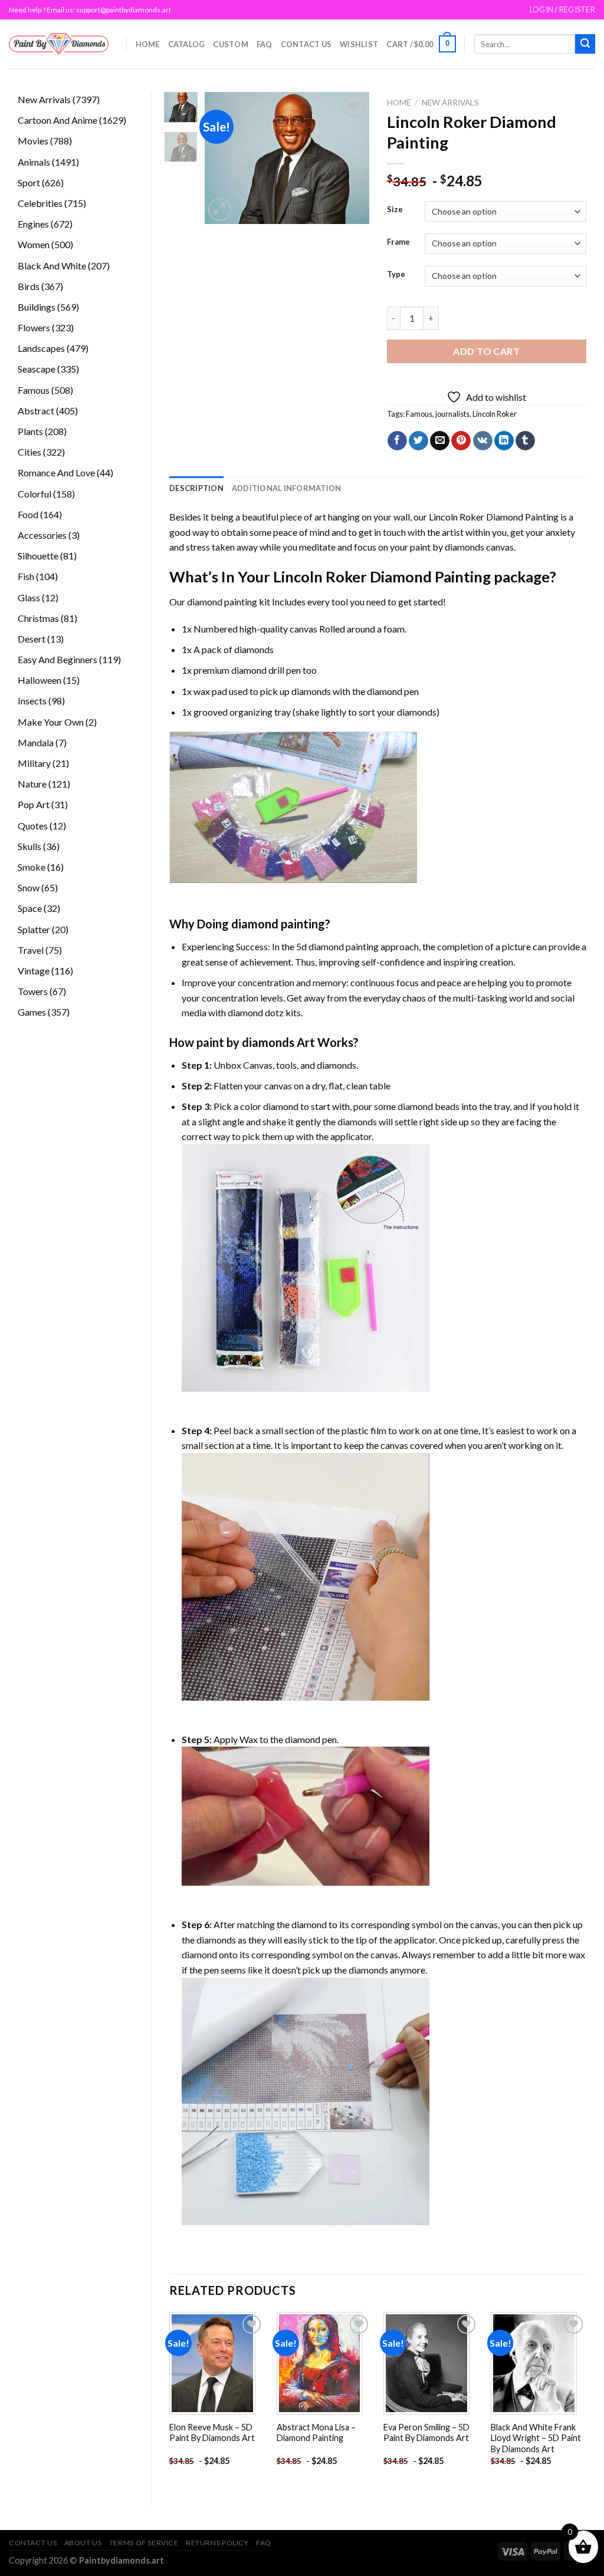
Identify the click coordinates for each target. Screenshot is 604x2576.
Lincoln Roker (495, 414)
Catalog (187, 44)
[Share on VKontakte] (483, 441)
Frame (398, 242)
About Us (83, 2543)
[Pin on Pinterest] (461, 441)
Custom (231, 44)
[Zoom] (220, 210)
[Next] (351, 158)
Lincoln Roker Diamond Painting (494, 517)
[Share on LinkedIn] (504, 441)
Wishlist (359, 44)
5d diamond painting (337, 946)
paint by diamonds (447, 547)
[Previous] (222, 158)
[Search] (585, 44)
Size (395, 210)
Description (196, 488)
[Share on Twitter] (418, 441)
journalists (452, 414)
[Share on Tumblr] (525, 441)
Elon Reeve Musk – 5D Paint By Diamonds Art (212, 2433)
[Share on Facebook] (397, 441)
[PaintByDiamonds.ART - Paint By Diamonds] (59, 44)
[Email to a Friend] (440, 441)
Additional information (287, 488)
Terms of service (144, 2543)
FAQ (265, 44)
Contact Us (306, 44)
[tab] (196, 488)
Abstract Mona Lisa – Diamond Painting (316, 2433)
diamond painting (222, 602)
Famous (419, 414)
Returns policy (217, 2543)
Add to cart (486, 351)
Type (396, 275)
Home (148, 44)
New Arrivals (450, 103)
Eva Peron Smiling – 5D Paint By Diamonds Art (426, 2433)
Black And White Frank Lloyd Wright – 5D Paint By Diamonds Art (536, 2438)
